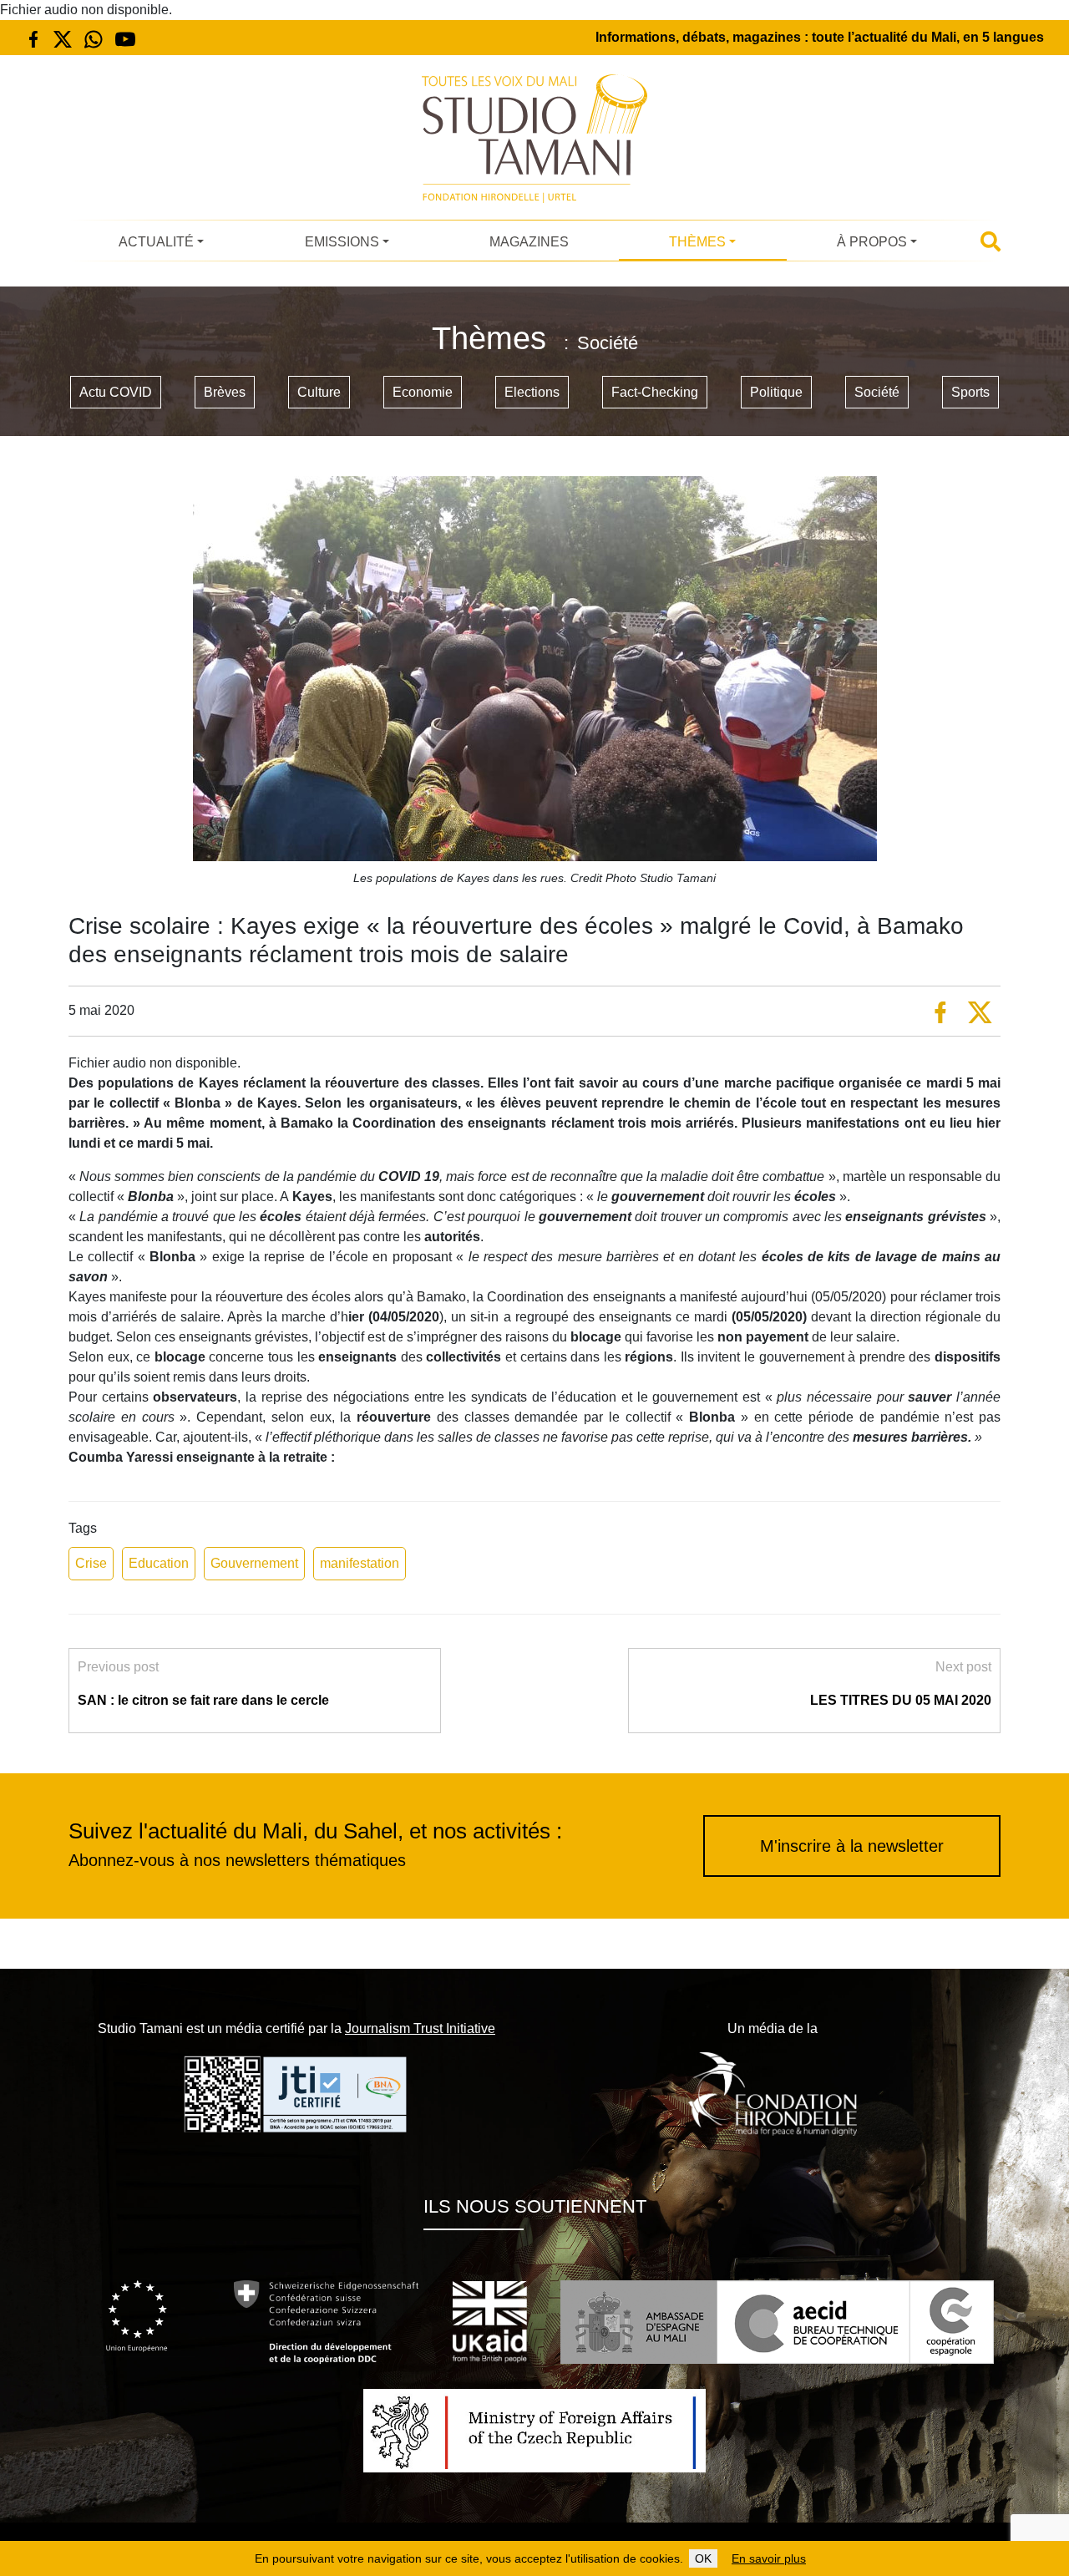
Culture (319, 392)
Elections (532, 392)
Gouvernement (254, 1563)
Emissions (342, 242)
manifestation (360, 1563)
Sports (970, 392)
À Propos (872, 242)
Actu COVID (116, 392)
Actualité (156, 242)
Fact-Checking (655, 392)
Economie (423, 392)
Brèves (225, 392)
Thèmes (697, 242)
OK (703, 2558)
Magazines (529, 242)
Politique (776, 392)
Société (877, 392)
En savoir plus (769, 2558)
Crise (91, 1563)
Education (159, 1563)
